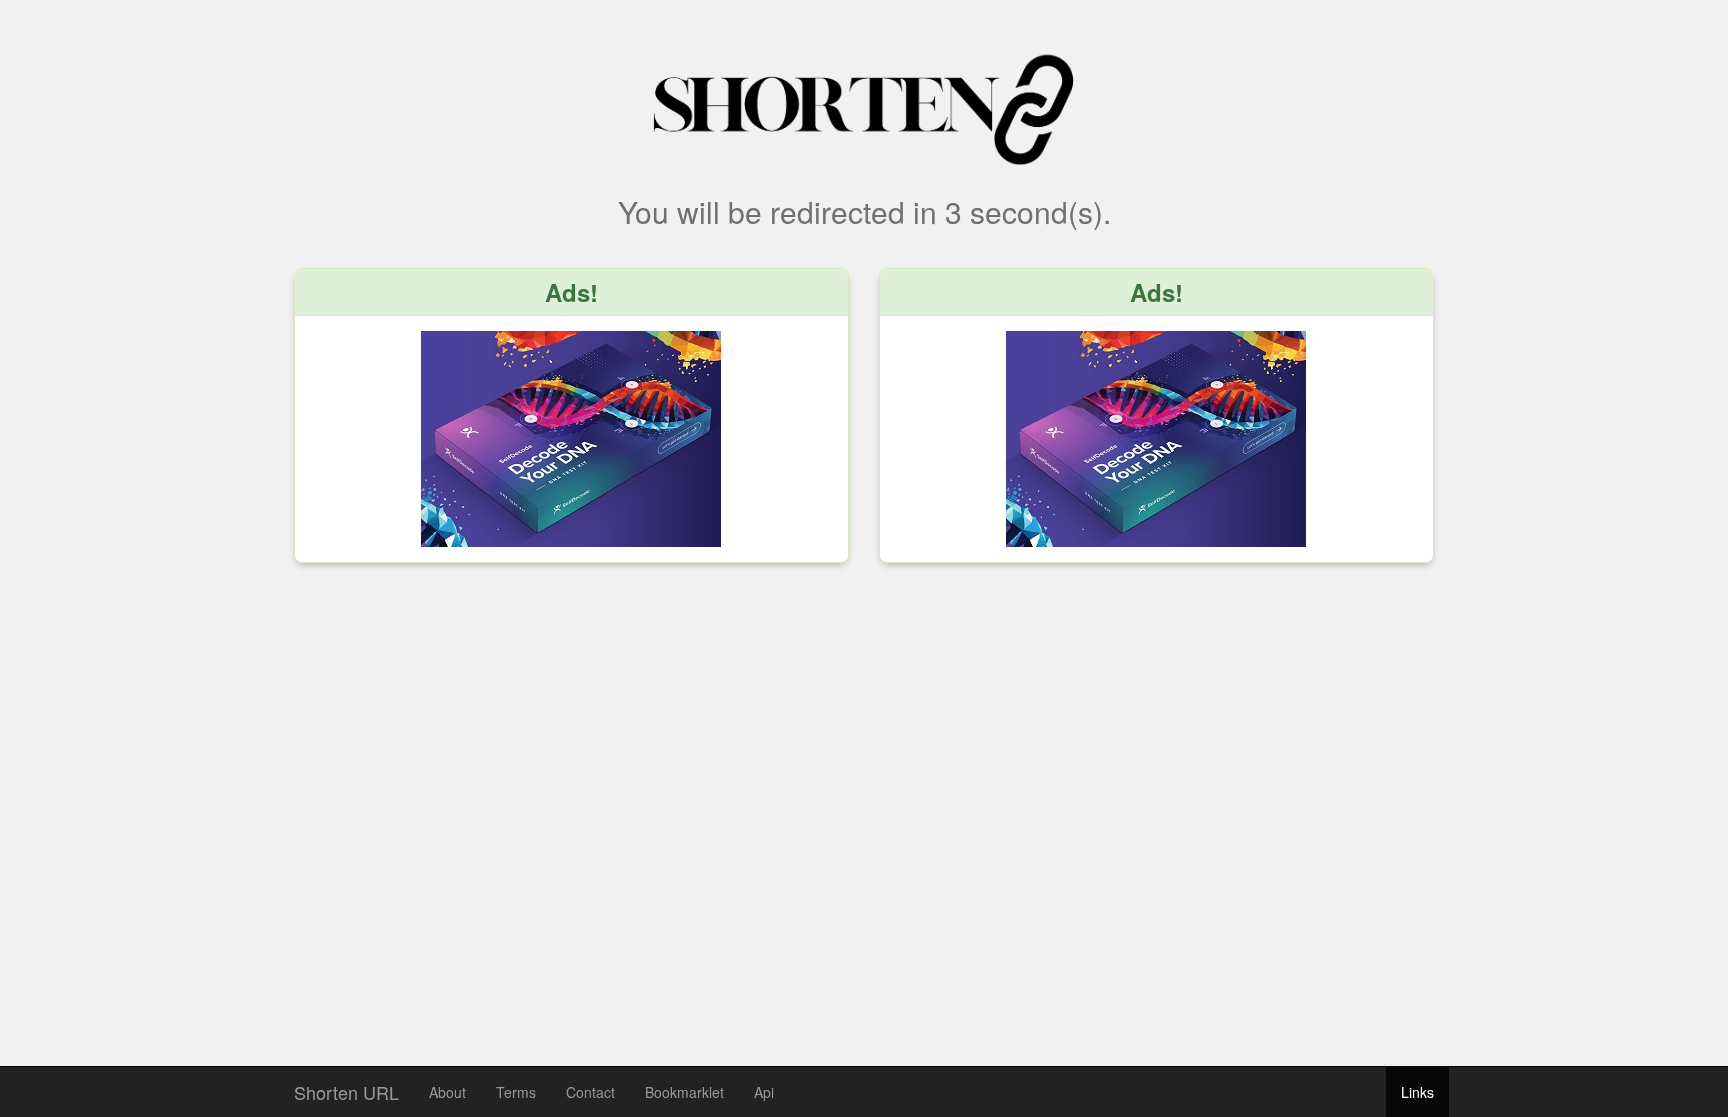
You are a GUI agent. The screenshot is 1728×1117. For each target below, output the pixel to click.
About (447, 1092)
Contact (590, 1092)
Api (764, 1092)
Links (1417, 1092)
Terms (516, 1092)
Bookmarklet (684, 1092)
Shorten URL (346, 1088)
